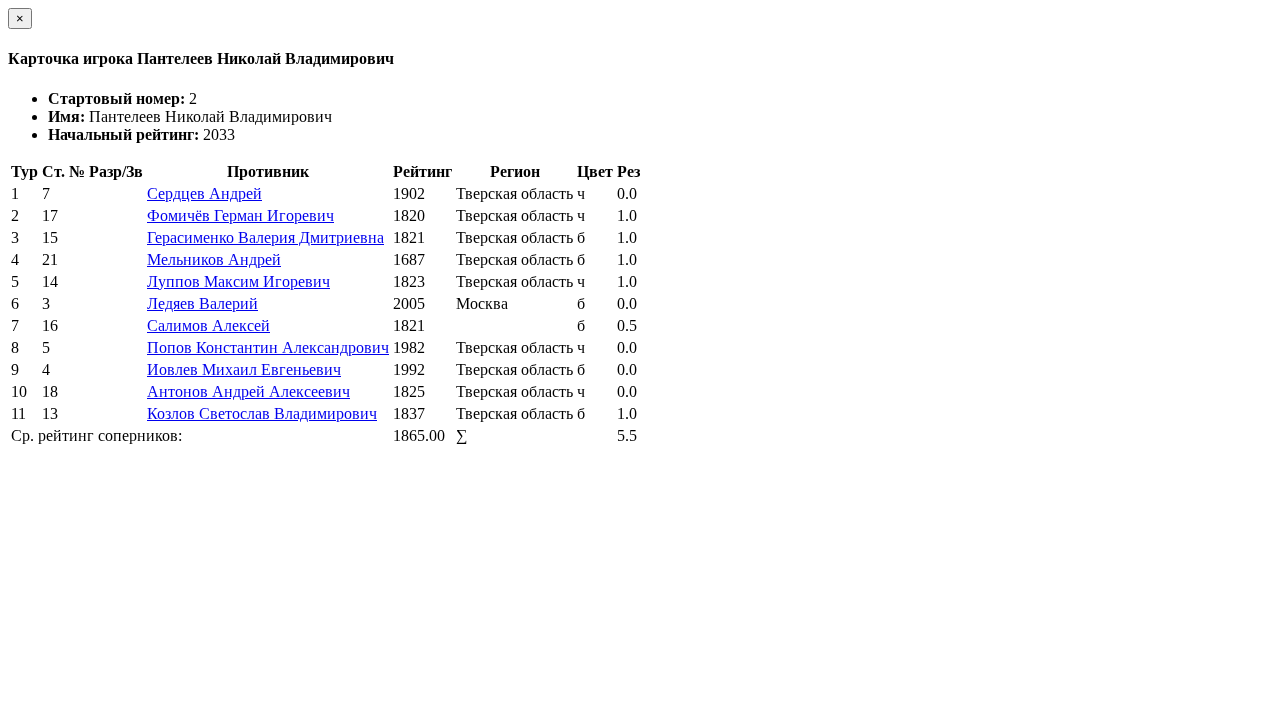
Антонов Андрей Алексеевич (248, 391)
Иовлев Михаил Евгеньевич (244, 369)
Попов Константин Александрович (268, 347)
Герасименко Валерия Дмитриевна (265, 237)
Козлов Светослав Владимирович (262, 413)
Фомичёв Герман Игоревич (240, 215)
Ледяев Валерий (202, 303)
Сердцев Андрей (204, 193)
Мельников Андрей (214, 259)
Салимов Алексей (208, 325)
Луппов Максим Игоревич (238, 281)
